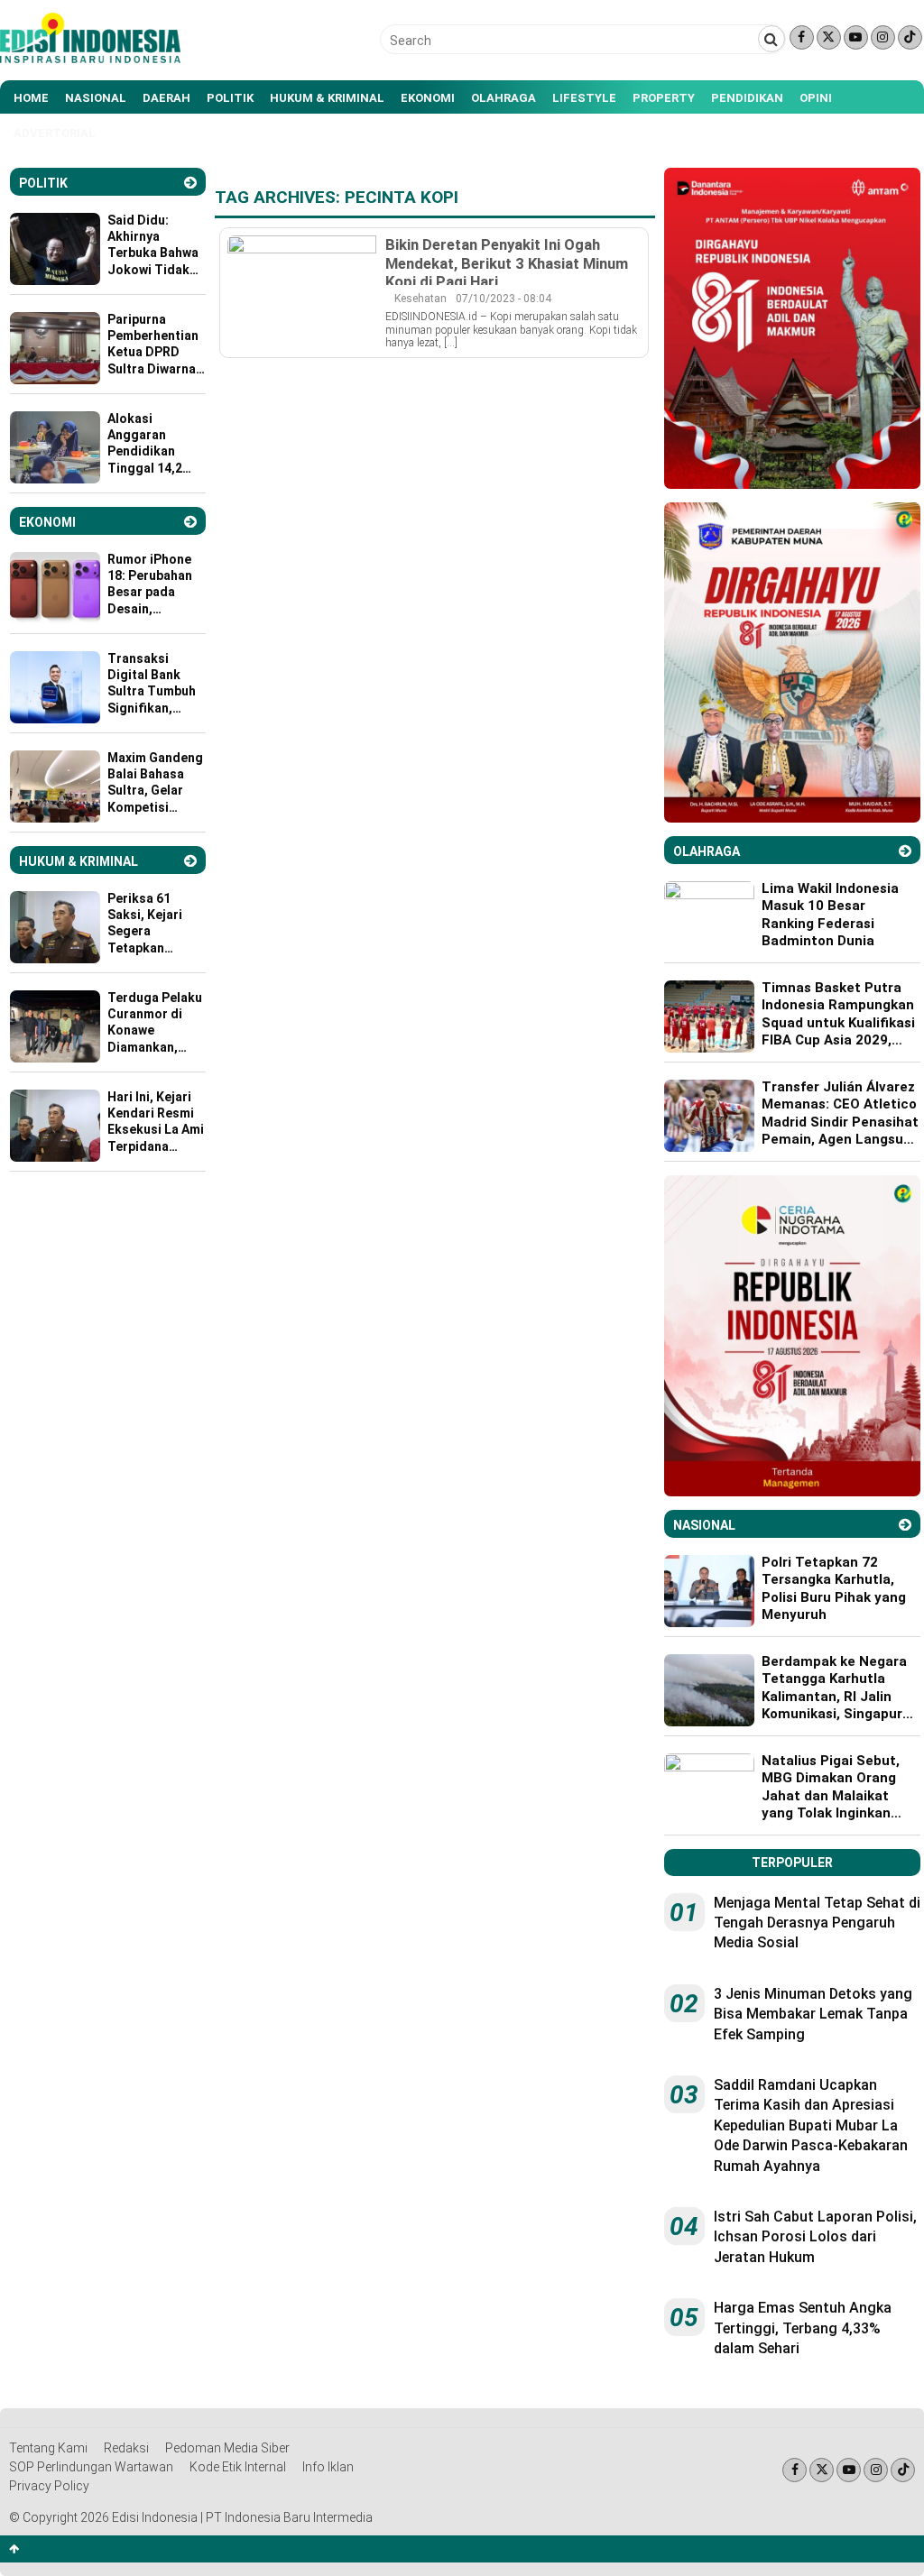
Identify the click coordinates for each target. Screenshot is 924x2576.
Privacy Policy (49, 2486)
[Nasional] (905, 1525)
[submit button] (772, 39)
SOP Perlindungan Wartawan (91, 2467)
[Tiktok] (910, 37)
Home (31, 98)
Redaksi (126, 2448)
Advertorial (55, 133)
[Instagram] (883, 37)
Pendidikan (747, 98)
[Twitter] (829, 37)
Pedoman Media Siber (227, 2448)
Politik (230, 98)
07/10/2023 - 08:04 (504, 299)
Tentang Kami (48, 2448)
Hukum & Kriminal (327, 98)
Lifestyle (584, 98)
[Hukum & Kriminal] (190, 861)
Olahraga (504, 98)
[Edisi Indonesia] (90, 59)
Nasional (96, 98)
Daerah (166, 98)
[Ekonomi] (190, 522)
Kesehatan (420, 299)
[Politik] (190, 183)
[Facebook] (802, 37)
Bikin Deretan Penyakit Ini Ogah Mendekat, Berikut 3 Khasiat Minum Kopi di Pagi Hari (507, 262)
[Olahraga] (905, 851)
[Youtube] (856, 37)
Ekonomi (428, 98)
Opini (816, 98)
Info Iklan (328, 2467)
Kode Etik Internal (238, 2467)
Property (664, 98)
